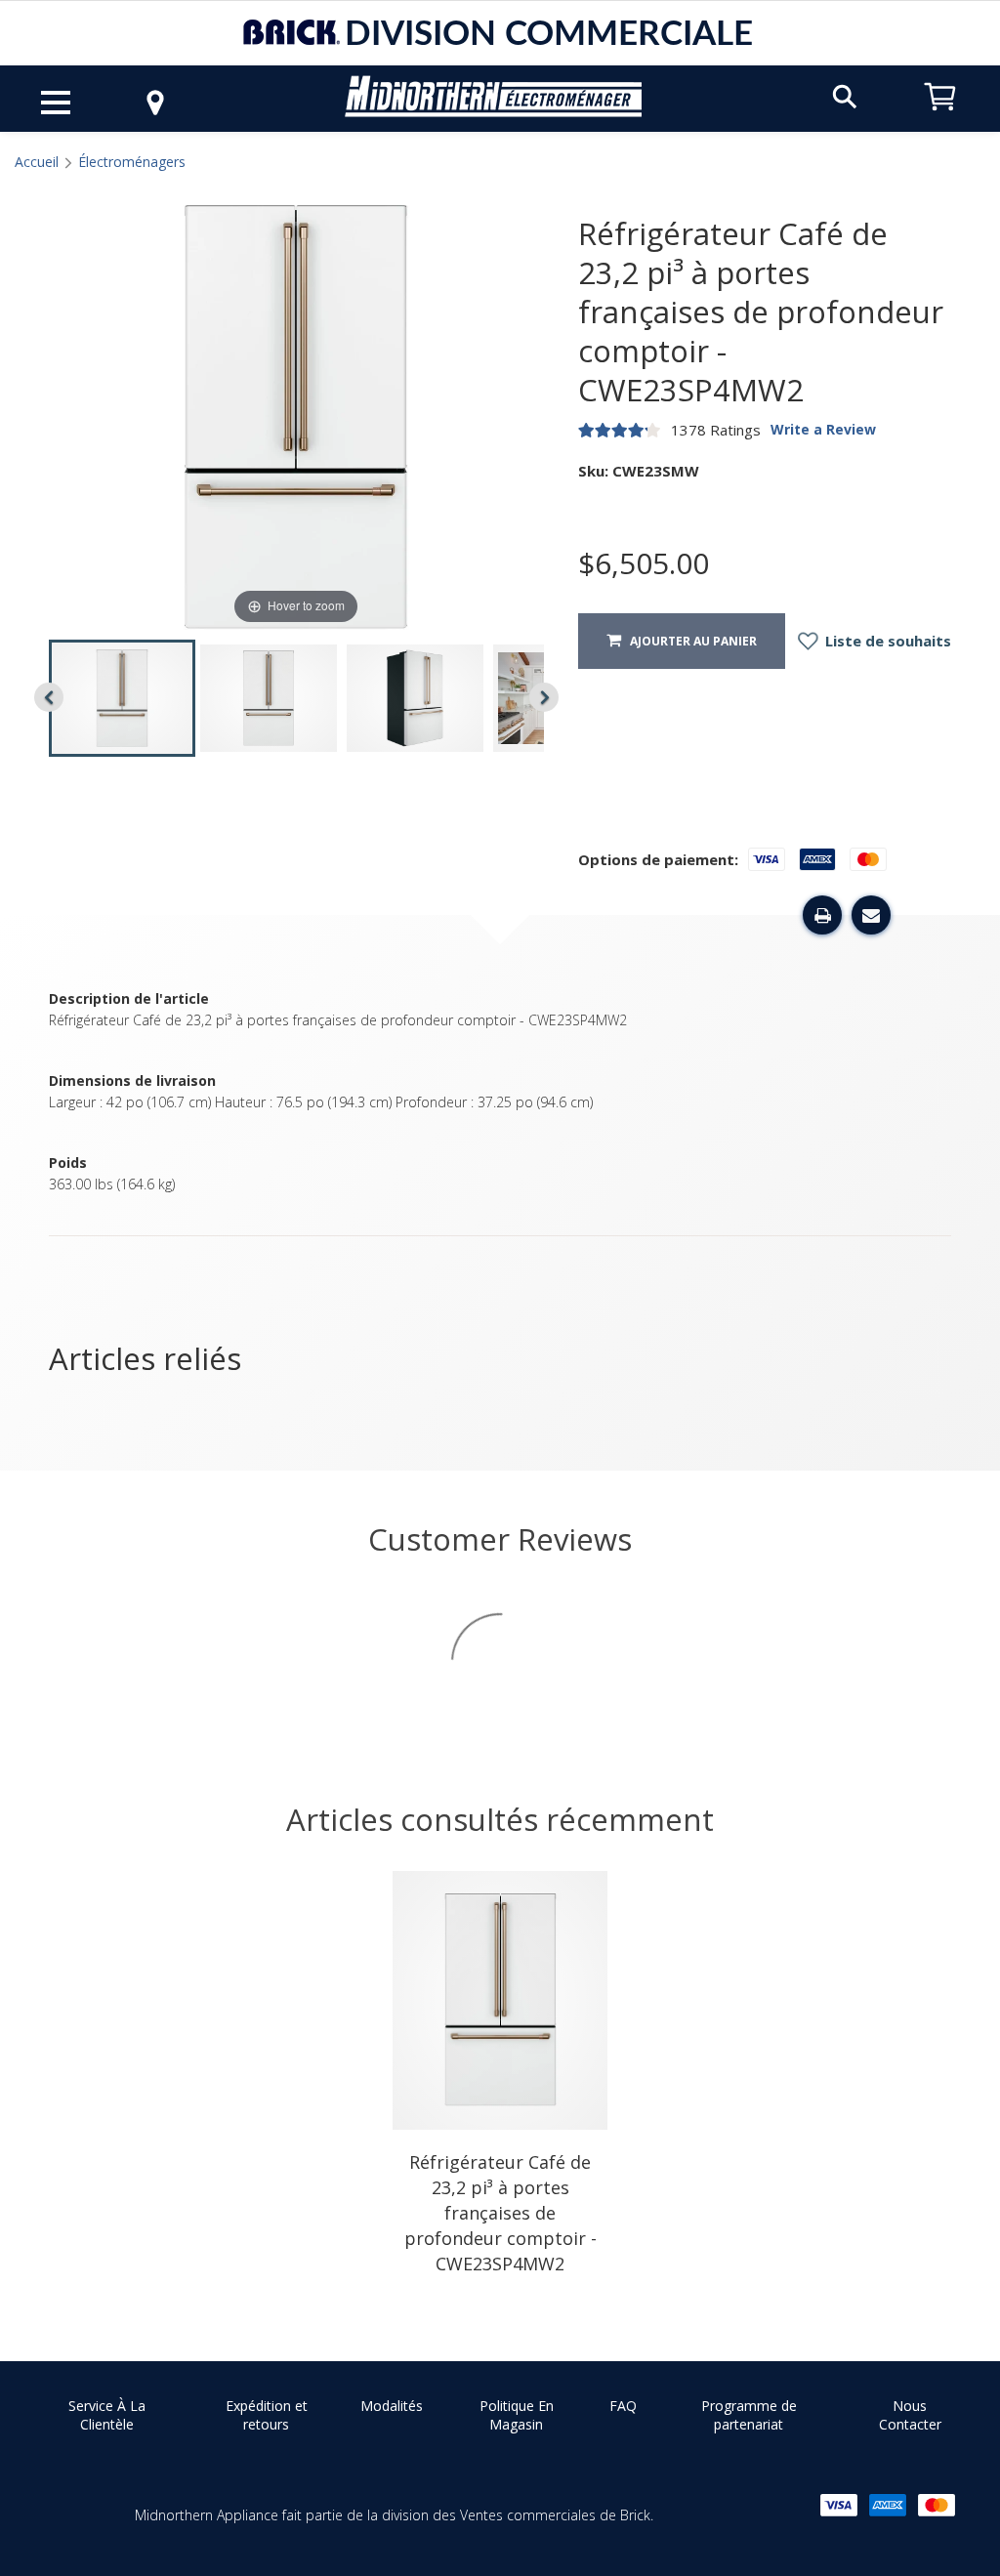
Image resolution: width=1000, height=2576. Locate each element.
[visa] (839, 2505)
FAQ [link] (623, 2406)
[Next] (544, 697)
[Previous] (49, 697)
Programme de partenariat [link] (749, 2415)
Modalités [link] (392, 2406)
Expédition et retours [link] (267, 2415)
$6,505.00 (644, 563)
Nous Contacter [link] (910, 2415)
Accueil (37, 162)
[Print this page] (822, 915)
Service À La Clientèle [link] (107, 2415)
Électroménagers (132, 162)
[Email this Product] (871, 915)
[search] (845, 95)
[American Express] (888, 2505)
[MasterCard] (937, 2505)
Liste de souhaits (886, 641)
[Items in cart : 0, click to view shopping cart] (940, 120)
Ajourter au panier (689, 641)
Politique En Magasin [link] (517, 2415)
